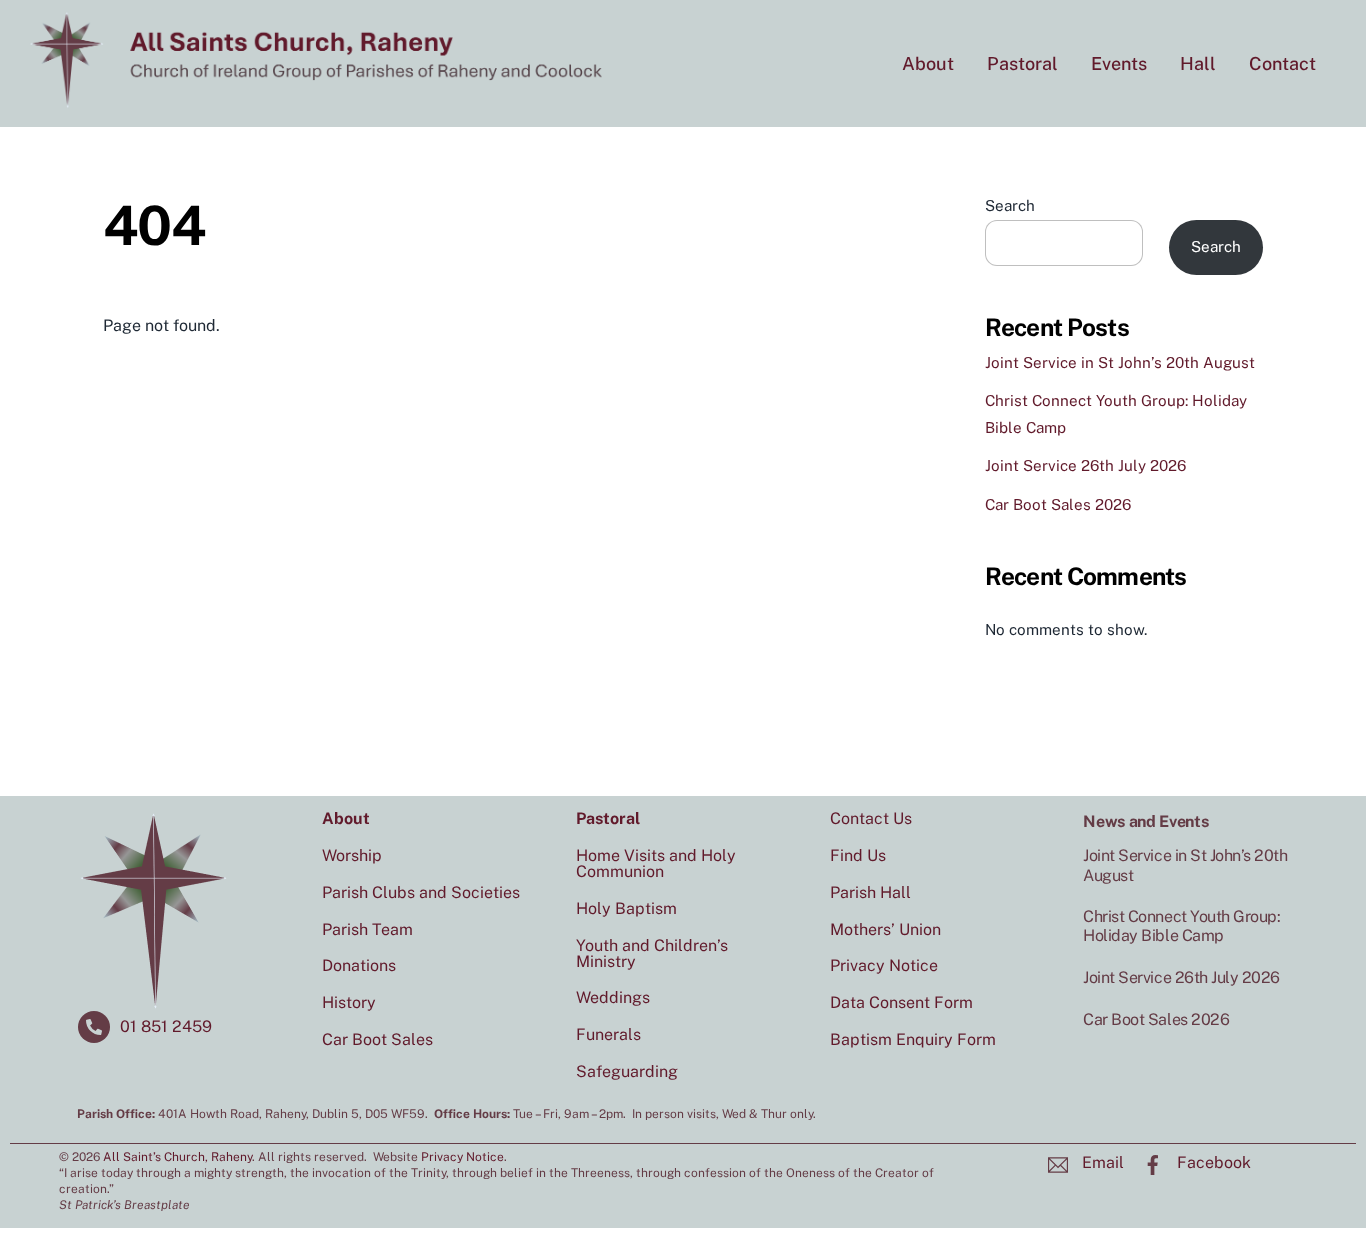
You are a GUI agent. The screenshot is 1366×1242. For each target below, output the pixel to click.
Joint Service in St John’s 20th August (1120, 362)
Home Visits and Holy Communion (656, 863)
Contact (1282, 63)
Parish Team (367, 929)
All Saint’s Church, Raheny (177, 1157)
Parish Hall (870, 892)
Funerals (608, 1034)
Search (1010, 205)
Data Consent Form (901, 1002)
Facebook (1212, 1162)
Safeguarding (627, 1071)
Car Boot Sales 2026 (1058, 504)
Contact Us (871, 818)
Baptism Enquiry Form (913, 1039)
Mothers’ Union (885, 929)
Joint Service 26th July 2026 (1085, 465)
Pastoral (1022, 63)
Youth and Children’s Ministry (652, 953)
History (349, 1002)
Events (1119, 63)
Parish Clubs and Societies (421, 892)
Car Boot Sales (377, 1039)
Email (1101, 1162)
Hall (1198, 63)
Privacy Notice (884, 965)
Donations (359, 965)
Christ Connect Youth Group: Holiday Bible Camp (1181, 926)
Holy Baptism (626, 908)
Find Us (858, 855)
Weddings (613, 997)
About (928, 63)
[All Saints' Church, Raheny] (320, 100)
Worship (352, 855)
